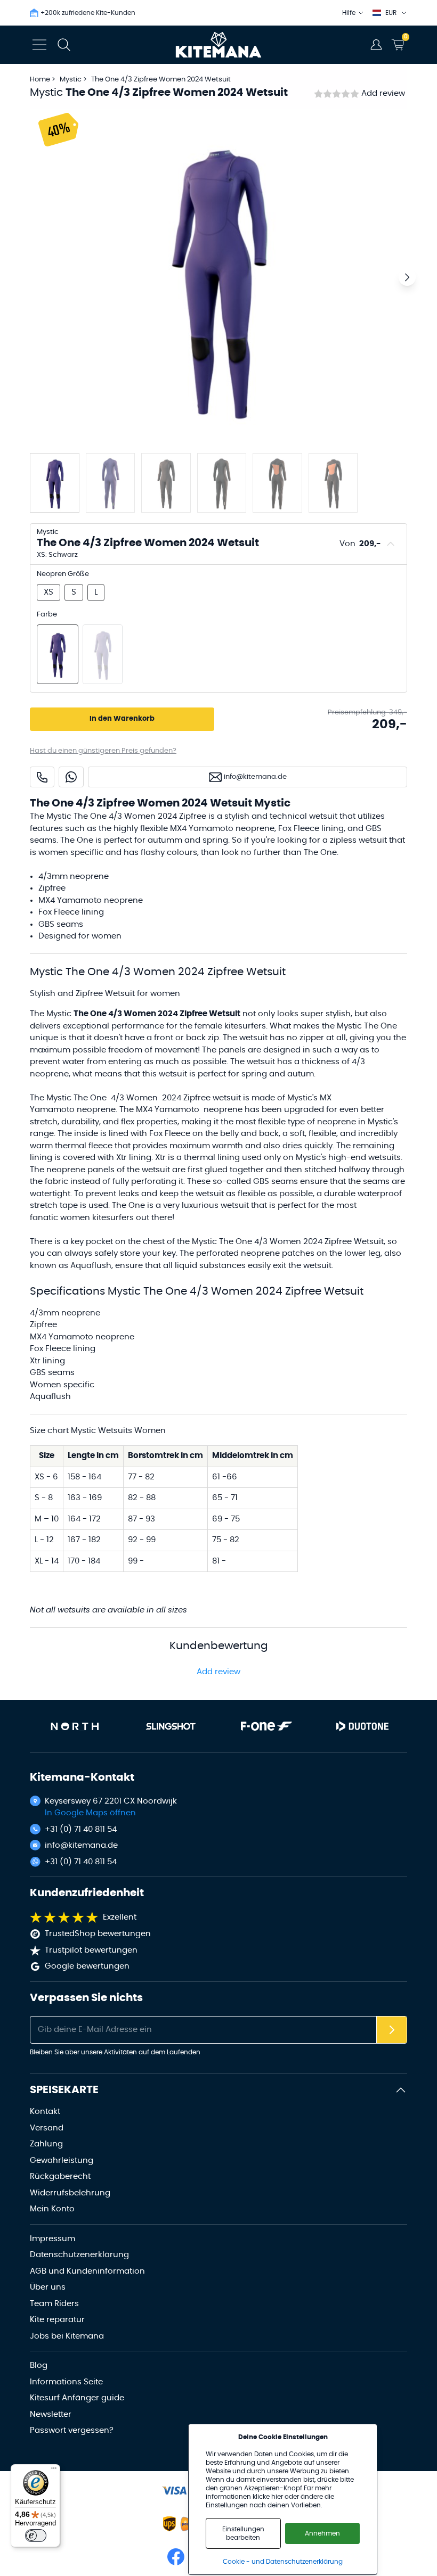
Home (40, 80)
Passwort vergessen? (72, 2430)
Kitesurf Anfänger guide (77, 2398)
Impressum (52, 2239)
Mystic (71, 80)
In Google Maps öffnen (90, 1813)
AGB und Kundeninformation (87, 2271)
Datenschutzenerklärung (79, 2255)
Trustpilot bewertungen (91, 1950)
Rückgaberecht (60, 2176)
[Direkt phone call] (42, 777)
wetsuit (228, 1098)
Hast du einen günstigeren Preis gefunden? (103, 751)
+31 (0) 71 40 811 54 (81, 1829)
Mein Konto (52, 2209)
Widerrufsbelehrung (70, 2193)
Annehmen (322, 2533)
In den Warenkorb (122, 719)
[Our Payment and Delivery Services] (174, 2491)
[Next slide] (407, 277)
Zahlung (46, 2144)
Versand (47, 2128)
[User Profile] (376, 45)
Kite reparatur (57, 2320)
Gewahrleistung (62, 2161)
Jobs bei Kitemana (67, 2336)
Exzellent (120, 1917)
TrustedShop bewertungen (98, 1934)
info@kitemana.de (81, 1845)
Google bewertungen (87, 1966)
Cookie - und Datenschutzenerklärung (283, 2562)
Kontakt (45, 2112)
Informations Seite (66, 2382)
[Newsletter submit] (392, 2030)
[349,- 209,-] (58, 654)
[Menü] (54, 2471)
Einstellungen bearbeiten (243, 2533)
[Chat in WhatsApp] (71, 777)
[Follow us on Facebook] (176, 2557)
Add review (383, 93)
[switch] (36, 2536)
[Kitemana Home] (219, 45)
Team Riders (54, 2304)
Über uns (48, 2287)
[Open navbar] (39, 45)
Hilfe (349, 13)
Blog (39, 2365)
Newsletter (51, 2414)
